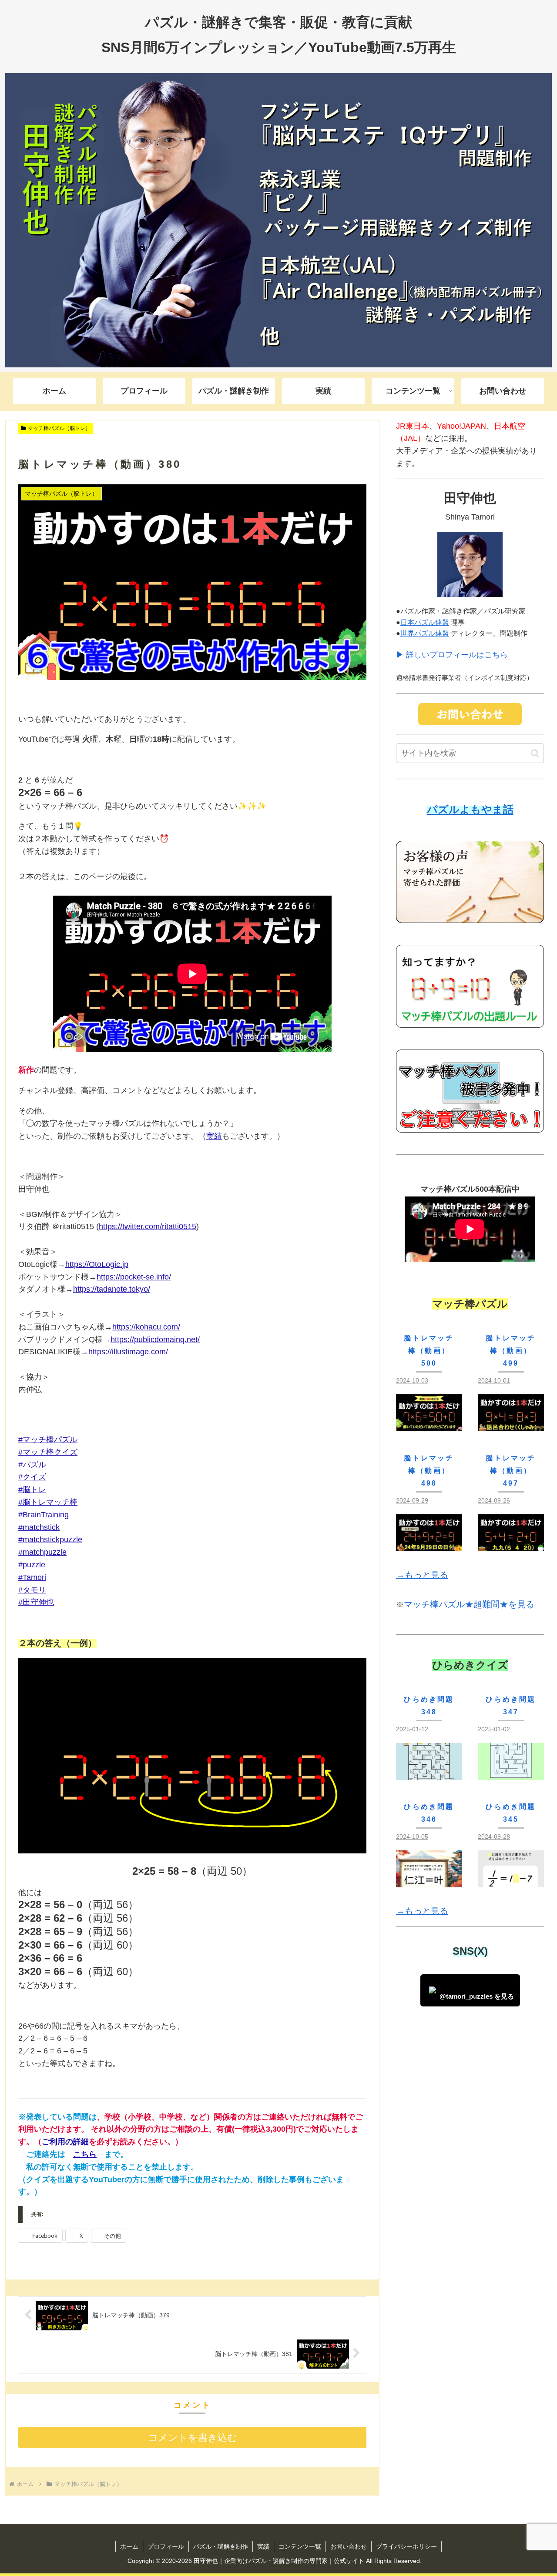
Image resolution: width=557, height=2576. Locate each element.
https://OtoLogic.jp (97, 1264)
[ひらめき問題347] (511, 1773)
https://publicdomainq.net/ (155, 1340)
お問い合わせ (349, 2546)
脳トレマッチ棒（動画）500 (429, 1351)
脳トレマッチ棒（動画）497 (511, 1471)
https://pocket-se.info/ (134, 1277)
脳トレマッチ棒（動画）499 (511, 1351)
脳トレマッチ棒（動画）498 (429, 1471)
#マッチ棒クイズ (48, 1452)
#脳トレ (32, 1490)
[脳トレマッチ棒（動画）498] (429, 1544)
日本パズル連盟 (425, 622)
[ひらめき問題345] (511, 1880)
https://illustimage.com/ (128, 1352)
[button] (535, 753)
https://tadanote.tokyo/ (112, 1289)
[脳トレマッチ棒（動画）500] (429, 1424)
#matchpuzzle (42, 1552)
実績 (214, 1136)
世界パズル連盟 (425, 633)
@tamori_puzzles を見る (477, 1996)
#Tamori (32, 1577)
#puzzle (32, 1565)
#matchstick (39, 1527)
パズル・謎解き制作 (221, 2546)
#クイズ (32, 1477)
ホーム (129, 2546)
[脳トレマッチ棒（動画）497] (511, 1544)
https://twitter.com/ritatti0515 (148, 1226)
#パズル (32, 1465)
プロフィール (166, 2546)
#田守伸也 (36, 1602)
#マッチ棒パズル (48, 1440)
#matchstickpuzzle (50, 1540)
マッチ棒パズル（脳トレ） (59, 428)
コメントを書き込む (193, 2438)
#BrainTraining (44, 1515)
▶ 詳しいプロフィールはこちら (452, 655)
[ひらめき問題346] (429, 1880)
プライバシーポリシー (406, 2546)
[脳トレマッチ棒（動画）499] (511, 1424)
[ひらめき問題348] (429, 1773)
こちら (85, 2154)
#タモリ (32, 1590)
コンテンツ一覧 (300, 2546)
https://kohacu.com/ (146, 1327)
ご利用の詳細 (65, 2142)
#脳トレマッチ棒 (48, 1502)
